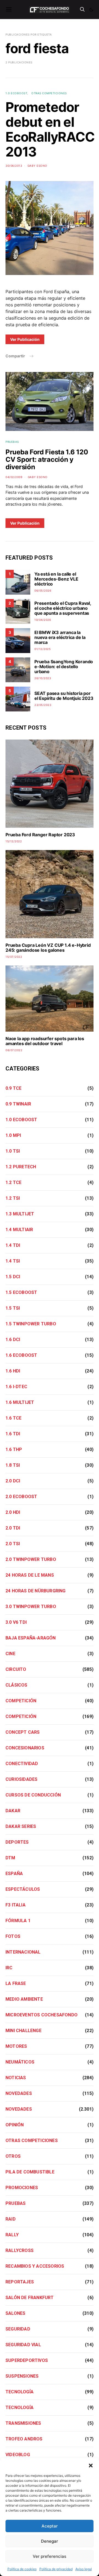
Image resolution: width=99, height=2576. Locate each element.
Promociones (22, 2188)
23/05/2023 (43, 705)
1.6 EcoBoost (21, 1355)
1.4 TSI (13, 1261)
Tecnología (20, 2392)
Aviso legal (84, 2569)
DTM (10, 1858)
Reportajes (20, 2282)
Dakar (13, 1811)
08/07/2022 (14, 1050)
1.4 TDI (13, 1245)
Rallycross (20, 2250)
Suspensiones (22, 2376)
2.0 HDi (13, 1512)
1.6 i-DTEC (16, 1387)
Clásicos (16, 1685)
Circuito (16, 1669)
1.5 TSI (13, 1308)
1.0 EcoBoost (16, 93)
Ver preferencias (50, 2556)
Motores (16, 2046)
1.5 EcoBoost (21, 1292)
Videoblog (18, 2455)
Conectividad (22, 1764)
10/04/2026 (43, 620)
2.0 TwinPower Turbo (31, 1559)
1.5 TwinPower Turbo (31, 1324)
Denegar (50, 2541)
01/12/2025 (42, 649)
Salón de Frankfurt (30, 2298)
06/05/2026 (43, 590)
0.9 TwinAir (18, 1104)
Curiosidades (21, 1779)
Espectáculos (23, 1889)
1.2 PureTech (21, 1167)
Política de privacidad (56, 2569)
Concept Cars (23, 1732)
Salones (15, 2313)
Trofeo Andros (24, 2439)
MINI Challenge (24, 2031)
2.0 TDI (13, 1528)
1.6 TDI (13, 1434)
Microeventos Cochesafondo (42, 2015)
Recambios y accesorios (35, 2266)
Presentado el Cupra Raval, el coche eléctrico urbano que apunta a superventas (63, 608)
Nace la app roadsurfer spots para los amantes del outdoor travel (45, 1041)
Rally (12, 2235)
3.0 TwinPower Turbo (31, 1607)
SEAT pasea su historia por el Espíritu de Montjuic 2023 (64, 696)
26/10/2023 (43, 678)
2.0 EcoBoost (21, 1497)
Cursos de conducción (33, 1795)
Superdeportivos (27, 2360)
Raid (11, 2219)
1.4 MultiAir (19, 1230)
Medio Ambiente (24, 1999)
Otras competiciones (49, 93)
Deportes (17, 1842)
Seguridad (18, 2329)
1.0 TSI (13, 1151)
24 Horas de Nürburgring (36, 1591)
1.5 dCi (13, 1277)
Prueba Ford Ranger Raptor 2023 (40, 835)
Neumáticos (20, 2062)
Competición (21, 1701)
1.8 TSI (13, 1465)
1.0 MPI (13, 1135)
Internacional (23, 1952)
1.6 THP (14, 1449)
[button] (91, 2465)
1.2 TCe (13, 1182)
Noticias (16, 2078)
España (14, 1874)
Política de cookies (22, 2569)
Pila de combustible (30, 2172)
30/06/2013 (14, 166)
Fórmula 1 (18, 1921)
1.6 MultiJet (20, 1402)
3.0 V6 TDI (16, 1622)
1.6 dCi (13, 1340)
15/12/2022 (14, 841)
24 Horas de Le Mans (30, 1575)
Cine (10, 1654)
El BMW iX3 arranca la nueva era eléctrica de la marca (60, 637)
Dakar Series (21, 1826)
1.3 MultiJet (20, 1214)
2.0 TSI (13, 1544)
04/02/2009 (14, 477)
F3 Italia (16, 1905)
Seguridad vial (23, 2345)
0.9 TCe (13, 1088)
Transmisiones (23, 2423)
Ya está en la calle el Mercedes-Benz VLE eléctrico (56, 579)
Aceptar (50, 2526)
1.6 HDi (13, 1371)
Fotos (13, 1936)
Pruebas (12, 442)
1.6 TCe (13, 1418)
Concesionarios (25, 1748)
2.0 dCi (13, 1481)
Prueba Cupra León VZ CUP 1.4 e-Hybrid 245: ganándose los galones (48, 948)
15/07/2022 (14, 957)
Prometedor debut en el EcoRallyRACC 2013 (50, 129)
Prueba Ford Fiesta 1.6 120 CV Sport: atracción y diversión (47, 459)
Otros (13, 2156)
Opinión (15, 2125)
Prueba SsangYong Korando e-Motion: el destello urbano (64, 667)
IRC (9, 1968)
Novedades (19, 2093)
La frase (16, 1983)
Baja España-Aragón (31, 1638)
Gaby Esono (37, 166)
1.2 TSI (13, 1198)
